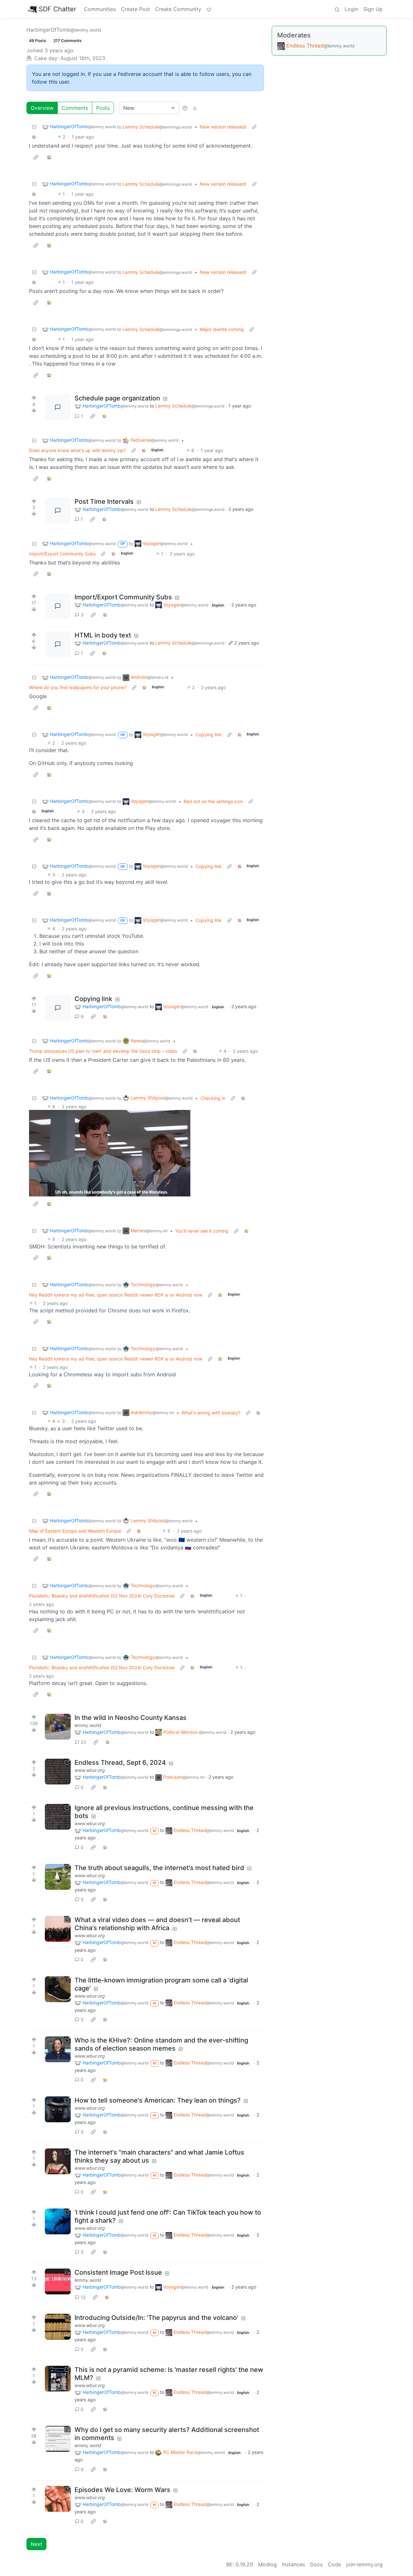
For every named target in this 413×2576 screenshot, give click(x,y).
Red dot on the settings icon (213, 801)
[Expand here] (58, 1727)
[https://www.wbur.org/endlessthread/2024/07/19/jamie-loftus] (58, 2161)
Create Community (178, 9)
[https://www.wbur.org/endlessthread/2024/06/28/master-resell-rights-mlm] (58, 2379)
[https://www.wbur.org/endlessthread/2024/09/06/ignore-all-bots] (58, 1772)
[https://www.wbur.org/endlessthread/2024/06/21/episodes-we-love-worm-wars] (58, 2499)
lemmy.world (88, 1725)
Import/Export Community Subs (62, 554)
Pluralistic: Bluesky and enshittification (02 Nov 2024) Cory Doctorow (102, 1596)
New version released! (223, 127)
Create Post (136, 9)
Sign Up (373, 9)
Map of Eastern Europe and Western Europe (75, 1531)
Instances (293, 2564)
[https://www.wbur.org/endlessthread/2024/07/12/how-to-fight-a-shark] (58, 2221)
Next (36, 2544)
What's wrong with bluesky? (211, 1413)
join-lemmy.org (364, 2564)
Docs (316, 2564)
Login (351, 9)
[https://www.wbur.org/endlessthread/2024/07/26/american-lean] (58, 2109)
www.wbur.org (90, 1770)
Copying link (209, 735)
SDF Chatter (57, 9)
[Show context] (254, 127)
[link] (34, 137)
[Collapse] (34, 127)
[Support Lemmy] (209, 9)
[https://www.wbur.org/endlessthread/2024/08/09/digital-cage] (58, 1989)
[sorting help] (185, 108)
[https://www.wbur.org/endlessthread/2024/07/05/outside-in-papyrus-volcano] (58, 2327)
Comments (75, 108)
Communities (100, 9)
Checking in (213, 1098)
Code (334, 2564)
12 (83, 2297)
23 (83, 1742)
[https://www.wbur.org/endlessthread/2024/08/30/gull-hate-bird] (58, 1877)
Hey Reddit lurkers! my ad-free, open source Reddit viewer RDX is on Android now (116, 1295)
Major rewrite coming (222, 329)
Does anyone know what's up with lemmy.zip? (77, 450)
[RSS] (195, 108)
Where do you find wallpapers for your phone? (78, 687)
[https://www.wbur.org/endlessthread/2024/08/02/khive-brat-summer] (58, 2049)
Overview (42, 108)
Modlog (267, 2564)
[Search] (337, 9)
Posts (103, 108)
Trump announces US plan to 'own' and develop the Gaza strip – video (103, 1051)
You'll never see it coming (202, 1231)
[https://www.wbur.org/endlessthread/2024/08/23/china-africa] (58, 1929)
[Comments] (58, 407)
